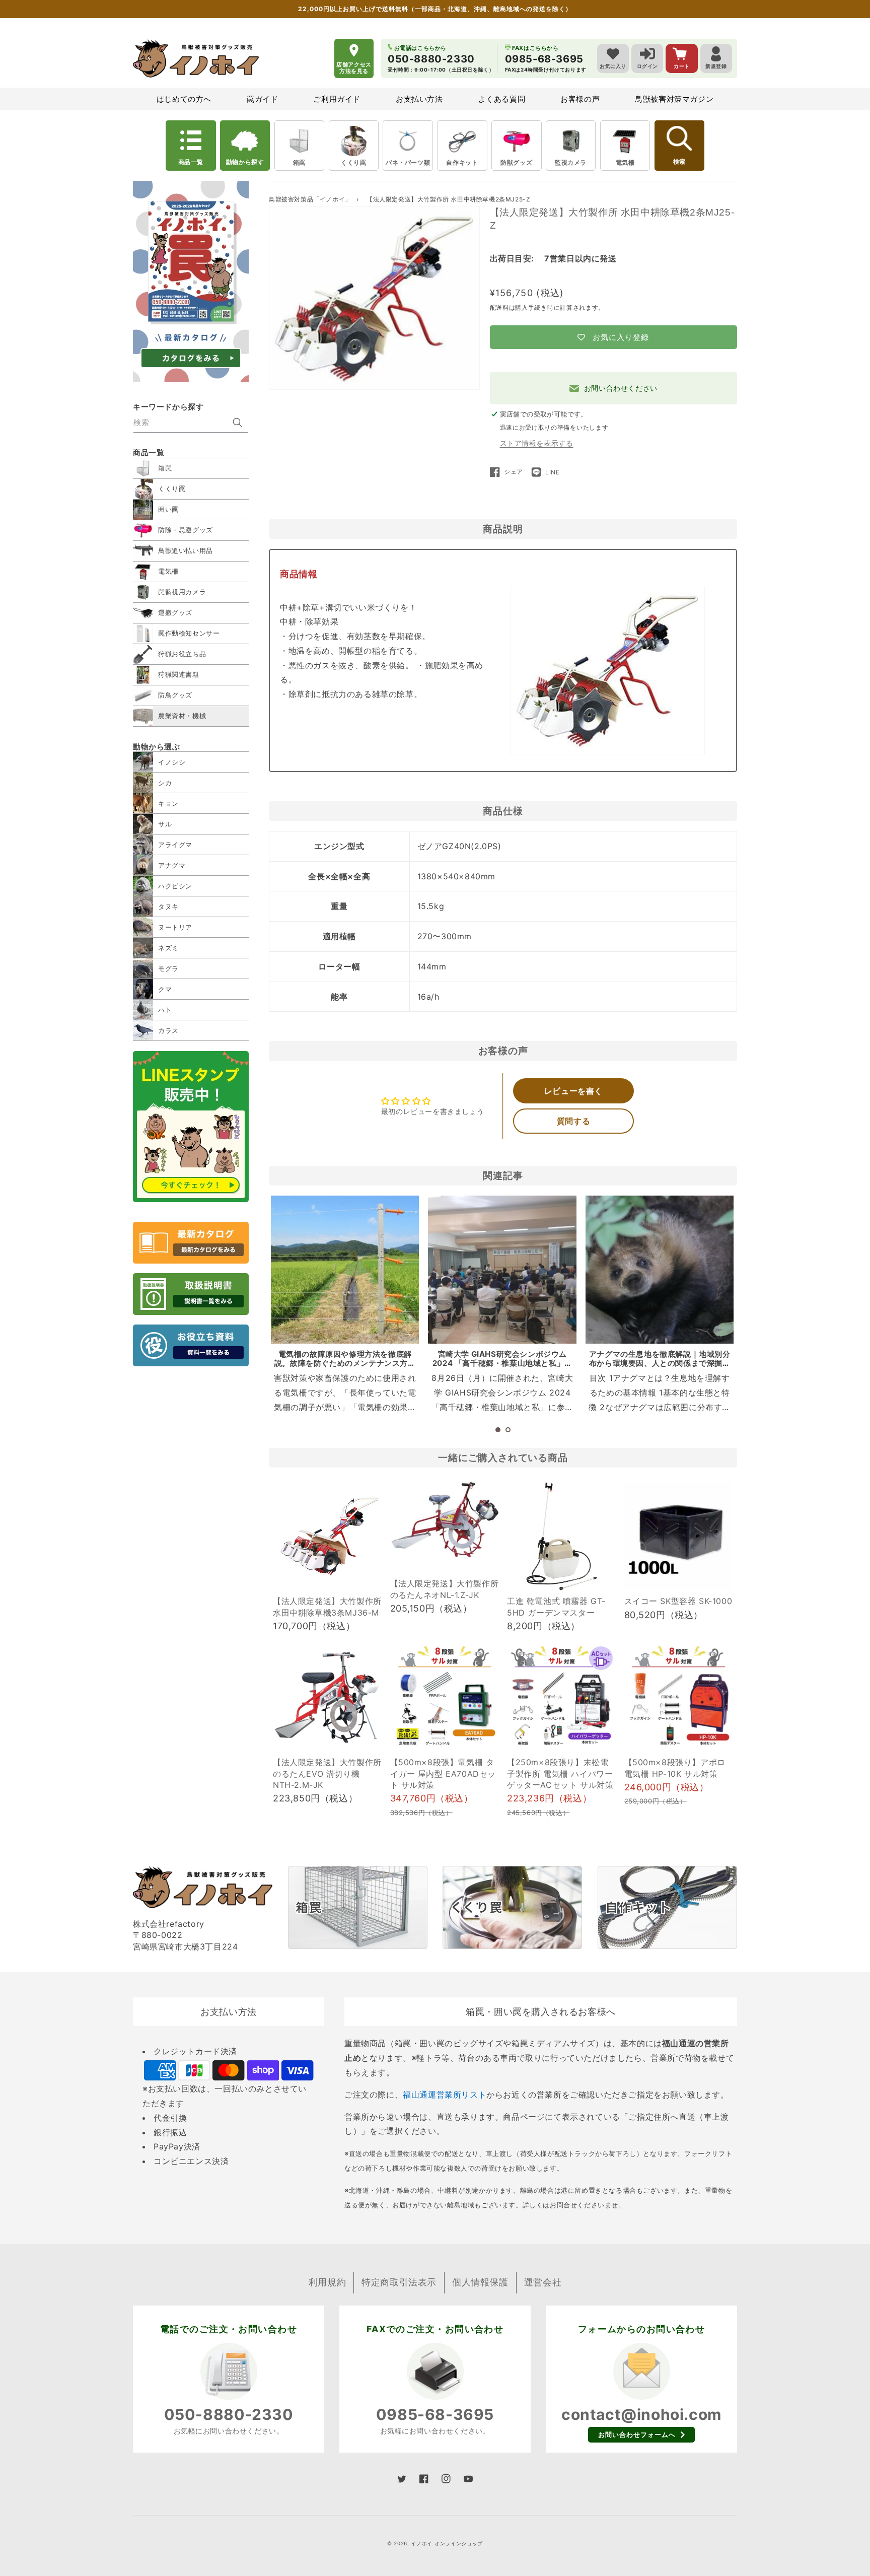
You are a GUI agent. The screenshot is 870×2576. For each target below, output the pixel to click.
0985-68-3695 (435, 2414)
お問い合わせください (621, 388)
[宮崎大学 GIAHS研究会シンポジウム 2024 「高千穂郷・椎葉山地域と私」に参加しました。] (502, 1270)
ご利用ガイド (337, 99)
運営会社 (543, 2282)
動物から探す (245, 162)
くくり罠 (353, 162)
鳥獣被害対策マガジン (674, 99)
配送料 (499, 307)
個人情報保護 (480, 2282)
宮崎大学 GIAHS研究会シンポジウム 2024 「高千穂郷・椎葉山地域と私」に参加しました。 (502, 1363)
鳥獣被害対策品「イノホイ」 (310, 199)
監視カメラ (571, 162)
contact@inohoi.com (641, 2414)
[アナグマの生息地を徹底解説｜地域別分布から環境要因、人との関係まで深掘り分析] (660, 1270)
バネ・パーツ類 (408, 162)
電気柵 (625, 162)
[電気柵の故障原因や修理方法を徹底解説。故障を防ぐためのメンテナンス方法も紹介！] (345, 1270)
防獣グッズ (516, 162)
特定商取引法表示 (399, 2282)
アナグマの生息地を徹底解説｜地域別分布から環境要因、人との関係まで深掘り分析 (660, 1363)
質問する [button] (573, 1121)
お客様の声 (580, 99)
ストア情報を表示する (537, 443)
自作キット (462, 162)
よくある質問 (502, 99)
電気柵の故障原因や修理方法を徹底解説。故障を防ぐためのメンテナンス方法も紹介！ (345, 1363)
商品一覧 (191, 162)
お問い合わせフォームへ (637, 2434)
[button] (498, 1430)
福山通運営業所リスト (445, 2095)
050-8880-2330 (229, 2414)
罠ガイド (262, 99)
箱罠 (299, 162)
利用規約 (327, 2282)
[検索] (238, 423)
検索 (679, 162)
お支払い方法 (419, 99)
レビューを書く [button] (573, 1091)
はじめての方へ (184, 99)
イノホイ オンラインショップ (447, 2543)
